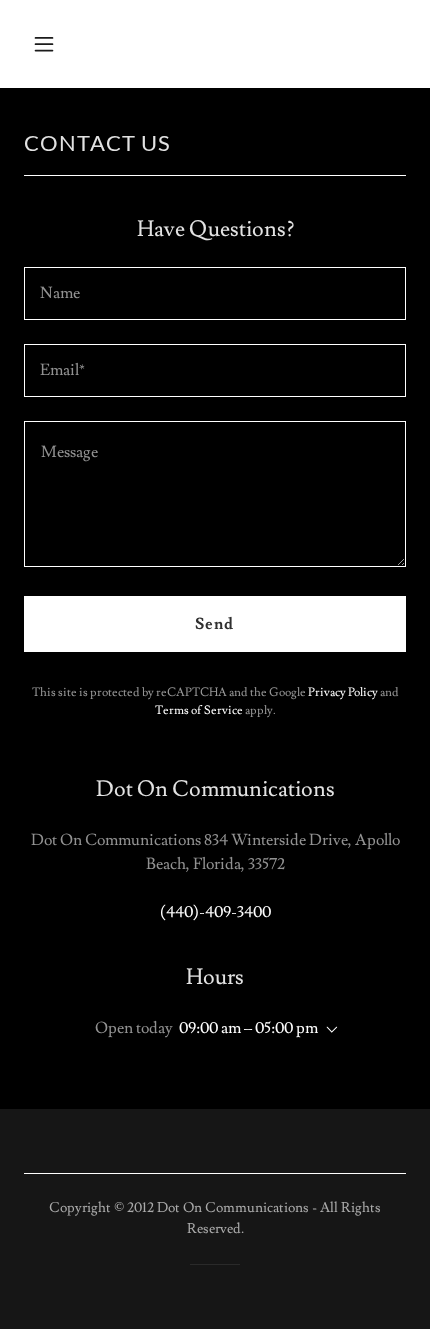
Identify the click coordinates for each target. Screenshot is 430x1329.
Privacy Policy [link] (343, 692)
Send (214, 624)
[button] (48, 44)
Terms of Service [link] (199, 710)
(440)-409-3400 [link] (215, 912)
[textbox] (215, 293)
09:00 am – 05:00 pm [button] (248, 1028)
